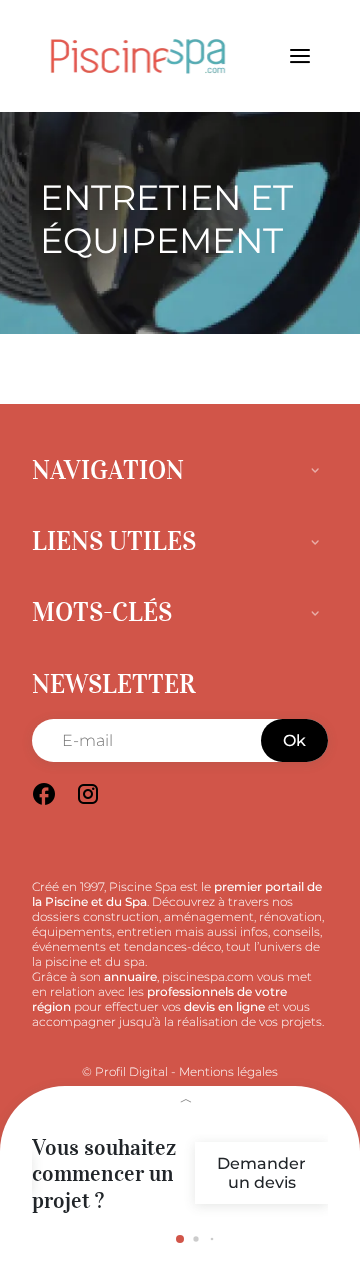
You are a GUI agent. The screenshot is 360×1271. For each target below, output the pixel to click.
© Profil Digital (125, 1071)
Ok (294, 740)
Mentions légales (228, 1071)
